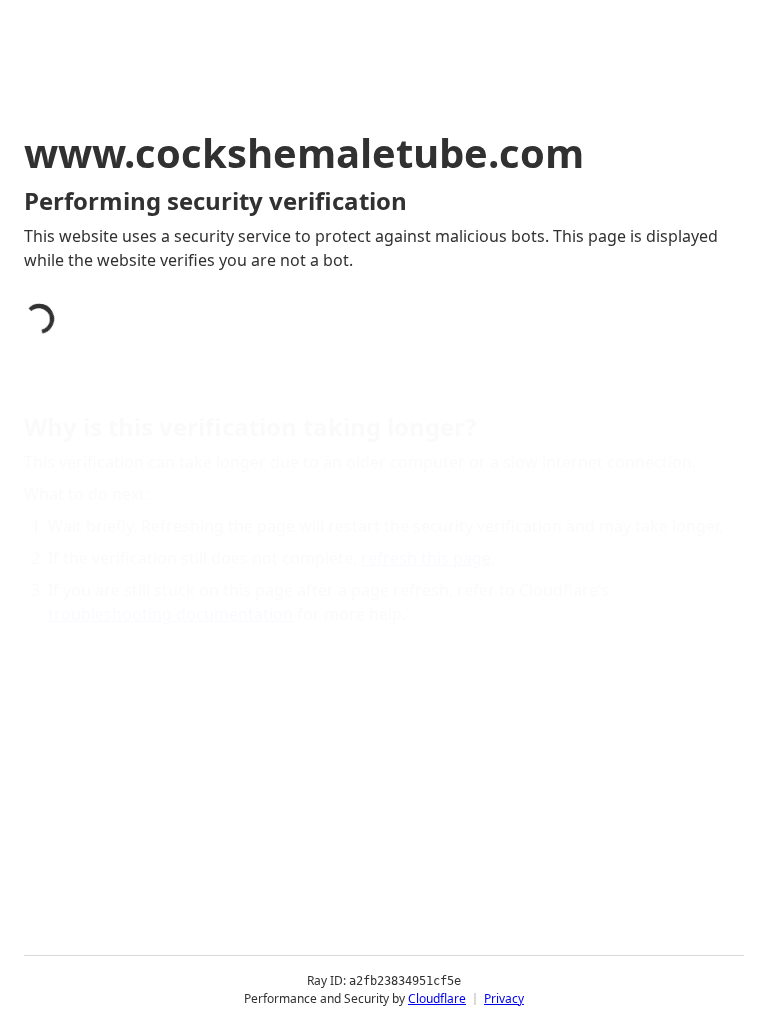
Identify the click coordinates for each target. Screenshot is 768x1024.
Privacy (504, 998)
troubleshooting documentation (170, 614)
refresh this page (426, 558)
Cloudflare (437, 998)
